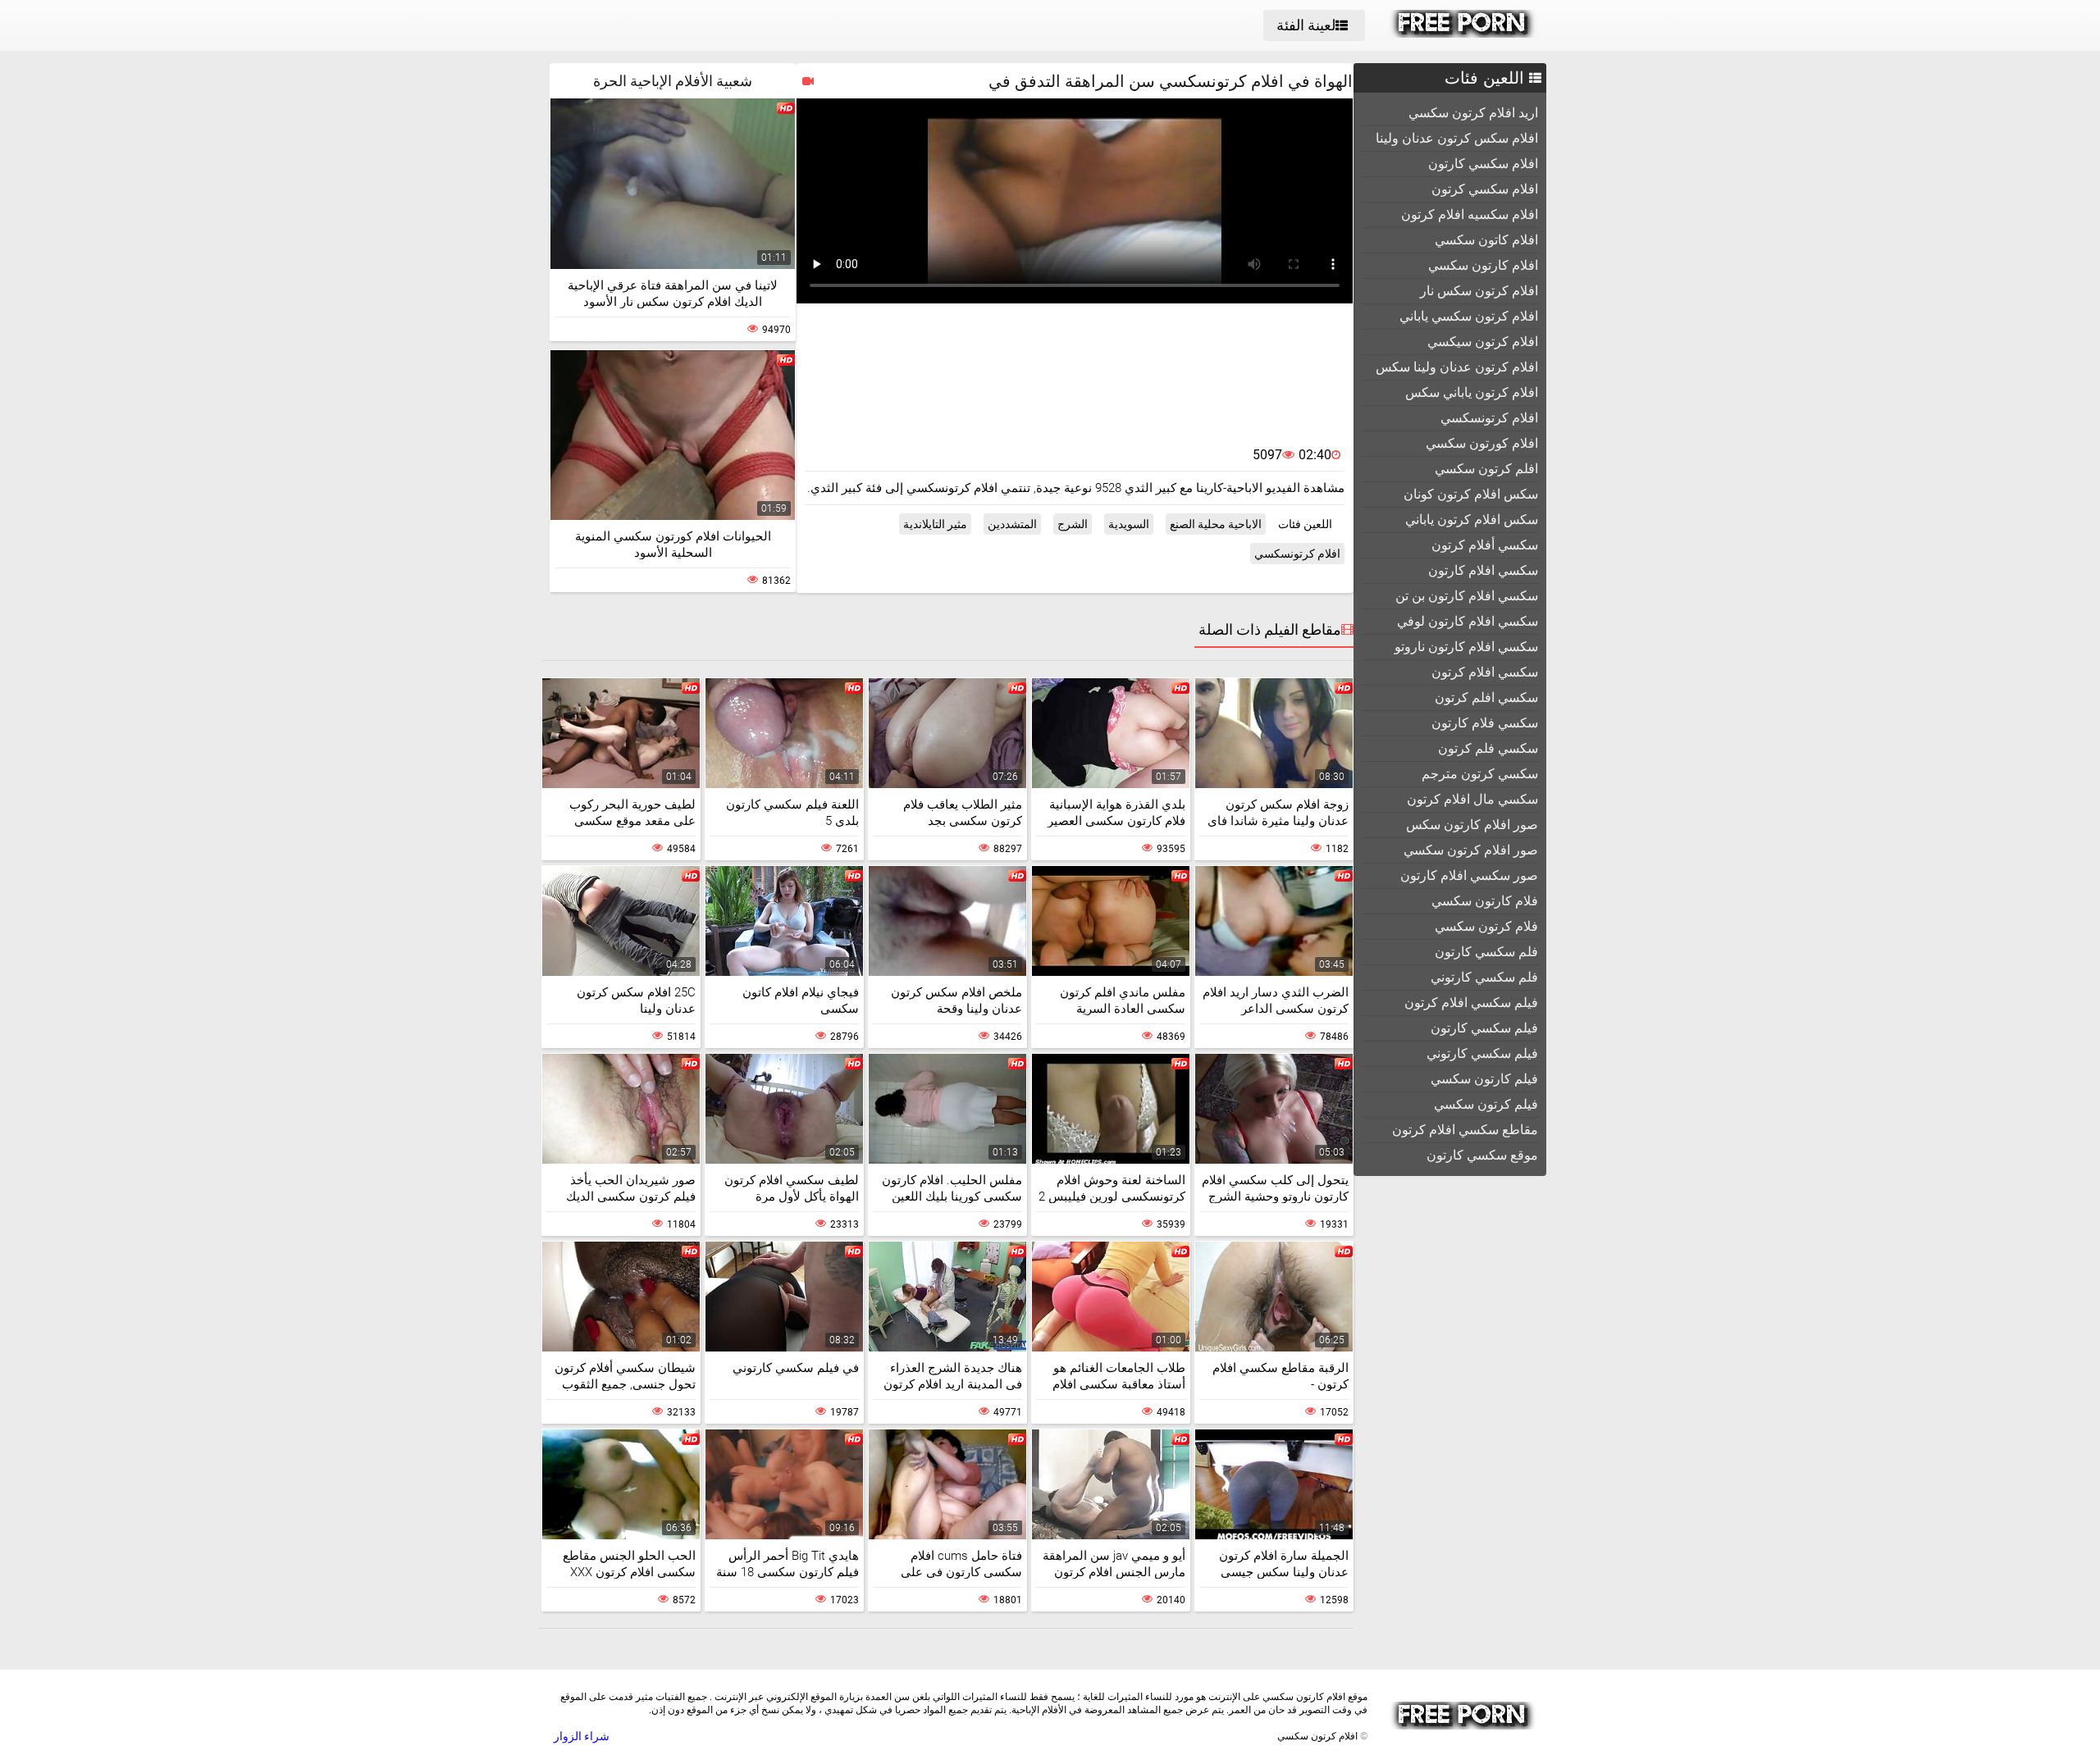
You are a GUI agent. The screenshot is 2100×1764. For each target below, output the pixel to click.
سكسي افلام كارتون (1483, 570)
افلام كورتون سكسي (1482, 443)
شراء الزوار (582, 1736)
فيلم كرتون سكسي (1486, 1104)
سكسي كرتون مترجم (1480, 774)
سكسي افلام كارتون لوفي (1468, 621)
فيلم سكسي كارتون (1484, 1028)
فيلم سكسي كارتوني (1482, 1053)
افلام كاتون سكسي (1486, 240)
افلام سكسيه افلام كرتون (1470, 214)
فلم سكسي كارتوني (1484, 977)
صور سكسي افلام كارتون (1469, 875)
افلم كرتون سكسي (1486, 469)
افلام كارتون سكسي (1483, 265)
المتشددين (1012, 524)
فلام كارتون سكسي (1485, 901)
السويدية (1129, 524)
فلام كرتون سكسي (1486, 926)
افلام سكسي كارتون (1483, 164)
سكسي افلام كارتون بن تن (1467, 596)
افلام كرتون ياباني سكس (1472, 392)
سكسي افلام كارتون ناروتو (1466, 647)
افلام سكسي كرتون (1485, 189)
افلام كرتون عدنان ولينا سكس (1457, 367)
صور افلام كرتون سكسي (1471, 850)
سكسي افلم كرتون (1486, 697)
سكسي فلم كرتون (1488, 748)
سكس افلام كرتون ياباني (1472, 520)
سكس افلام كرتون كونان (1471, 494)
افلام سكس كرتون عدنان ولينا (1457, 138)
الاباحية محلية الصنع (1216, 524)
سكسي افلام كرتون (1485, 672)
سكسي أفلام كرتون (1485, 545)
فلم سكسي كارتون (1486, 952)
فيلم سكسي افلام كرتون (1471, 1003)
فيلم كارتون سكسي (1484, 1079)
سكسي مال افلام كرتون (1472, 799)
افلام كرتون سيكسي (1483, 342)
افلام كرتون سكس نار (1479, 291)
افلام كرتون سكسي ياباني (1469, 316)
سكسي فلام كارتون (1485, 723)
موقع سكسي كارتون (1482, 1155)
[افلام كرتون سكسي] (1463, 34)
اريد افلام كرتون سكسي (1473, 113)
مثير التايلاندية (935, 524)
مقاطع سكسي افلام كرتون (1465, 1130)
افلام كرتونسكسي (1489, 418)
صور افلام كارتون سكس (1472, 825)
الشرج (1073, 524)
